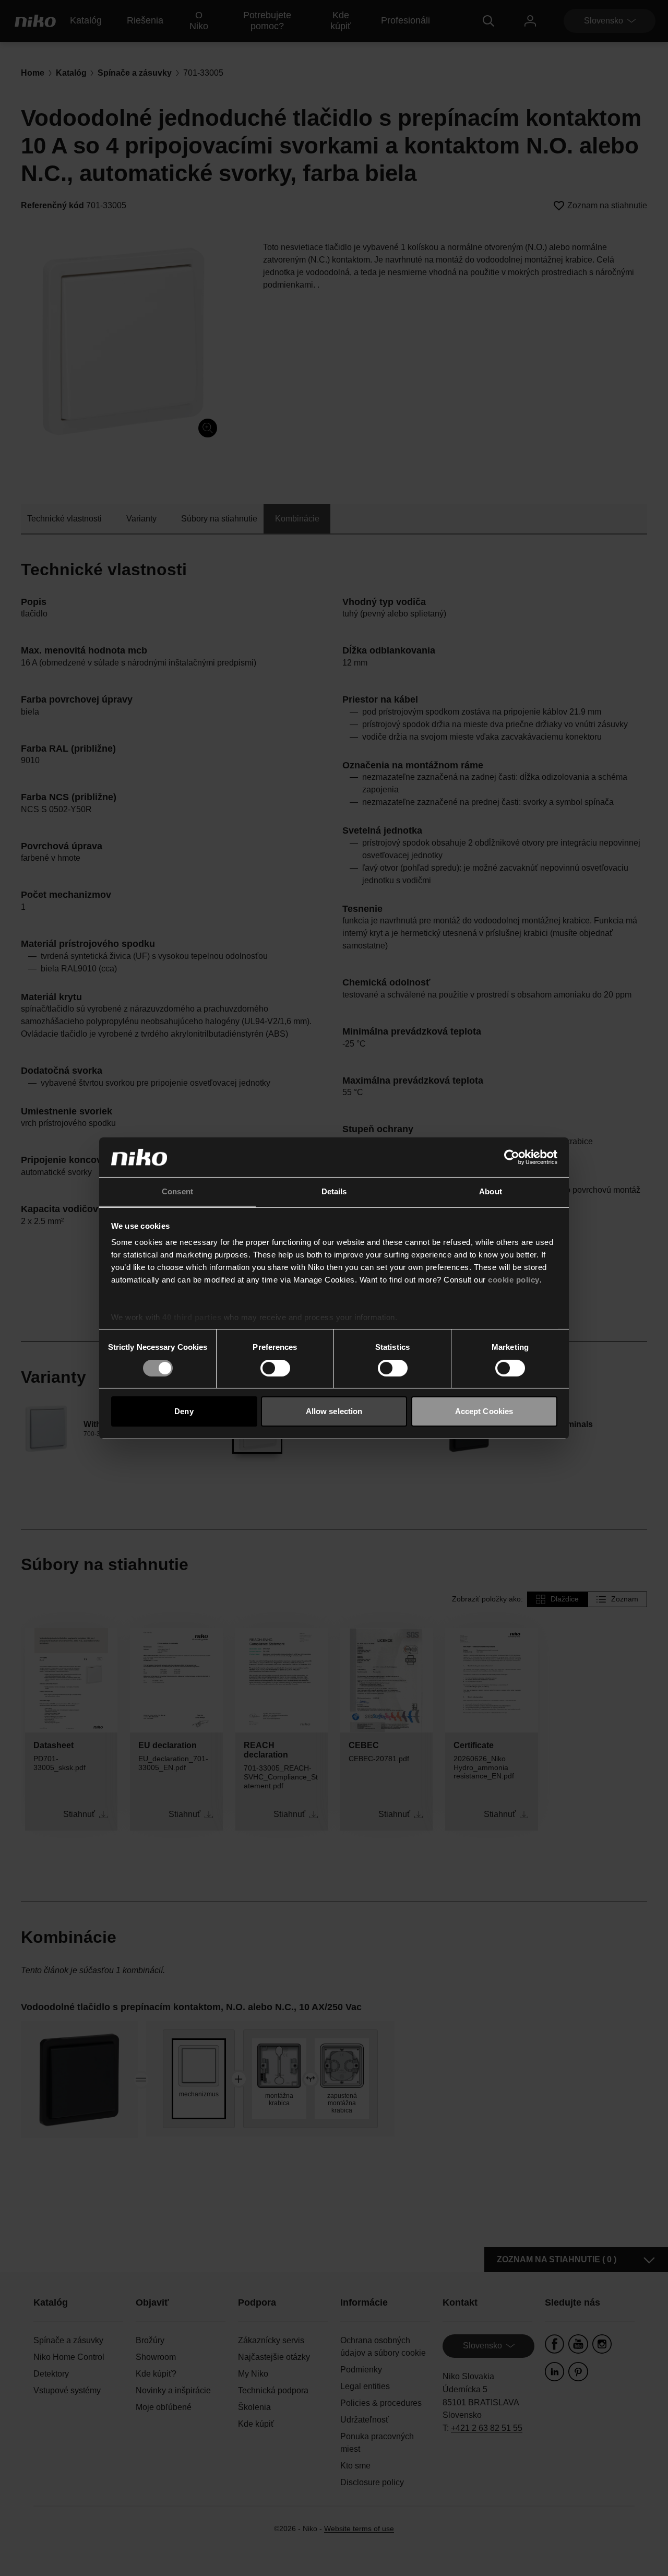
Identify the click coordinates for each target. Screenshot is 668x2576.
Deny (184, 1411)
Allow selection (334, 1411)
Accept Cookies (484, 1411)
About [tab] (491, 1191)
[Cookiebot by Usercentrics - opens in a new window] (512, 1157)
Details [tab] (334, 1191)
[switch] (275, 1368)
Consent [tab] (177, 1191)
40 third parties (192, 1317)
